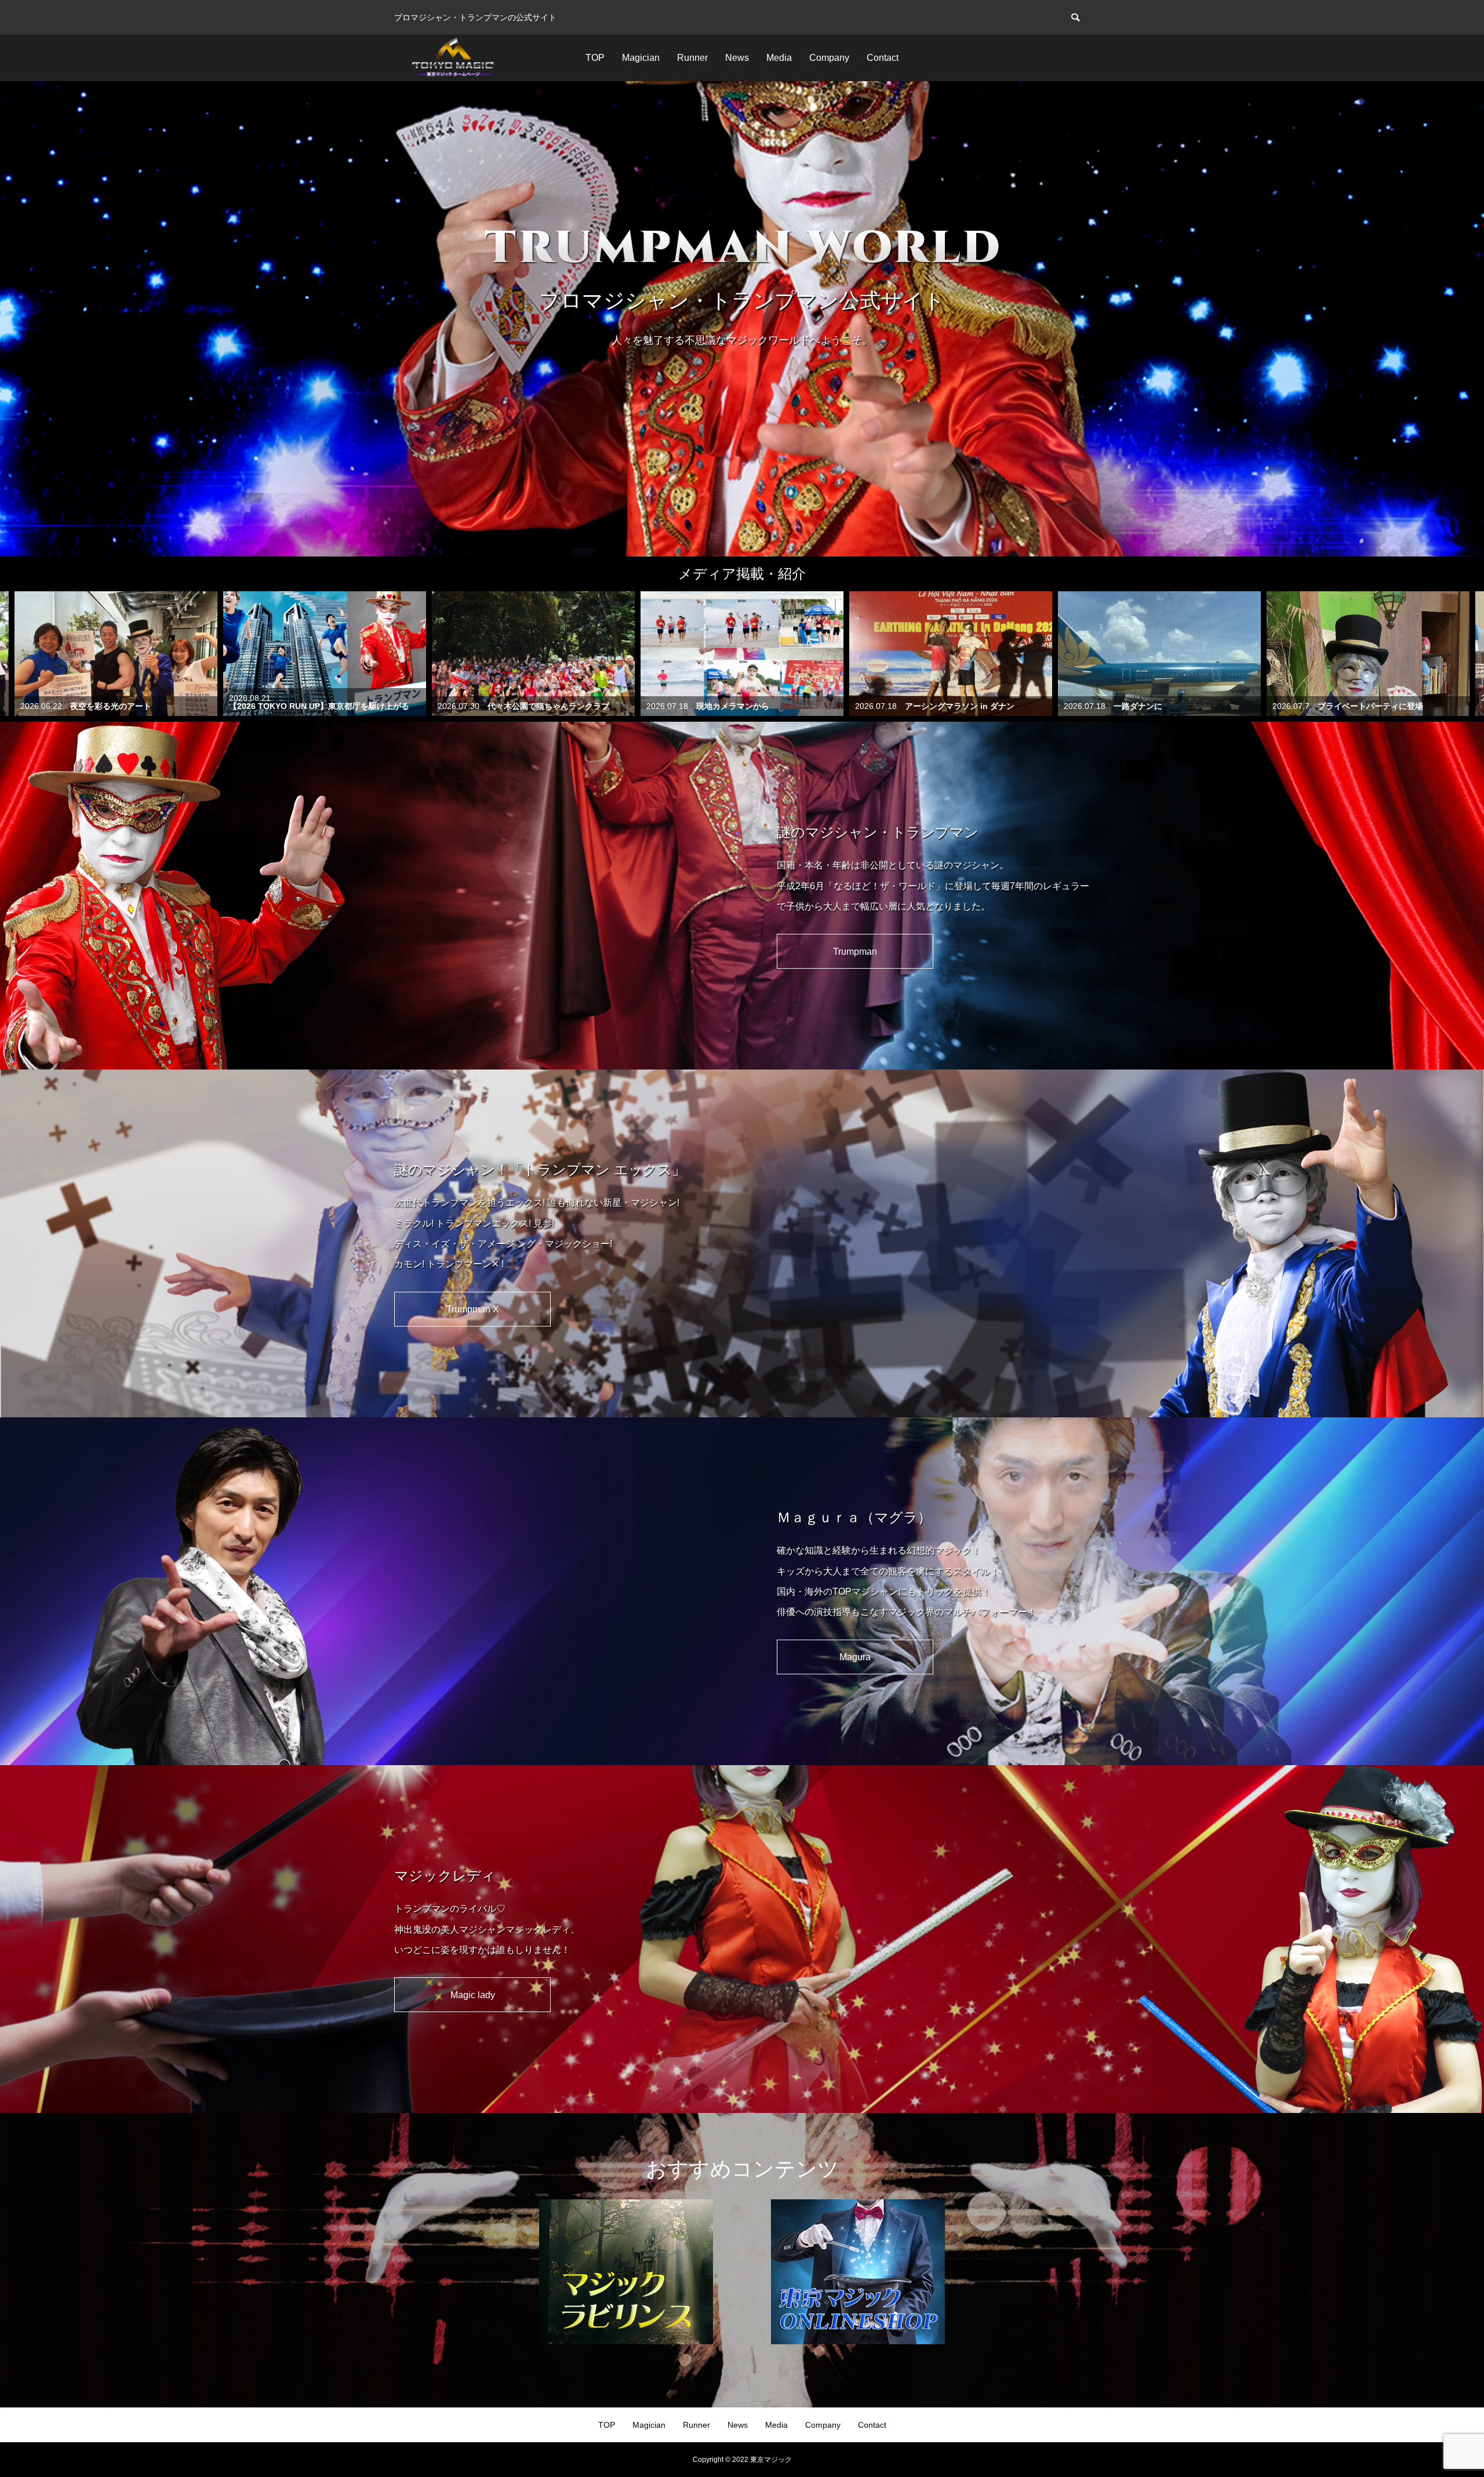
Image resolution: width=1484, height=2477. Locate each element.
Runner (692, 58)
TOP (595, 58)
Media (779, 58)
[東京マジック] (455, 58)
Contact (883, 58)
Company (829, 58)
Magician (641, 58)
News (737, 58)
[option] (742, 319)
